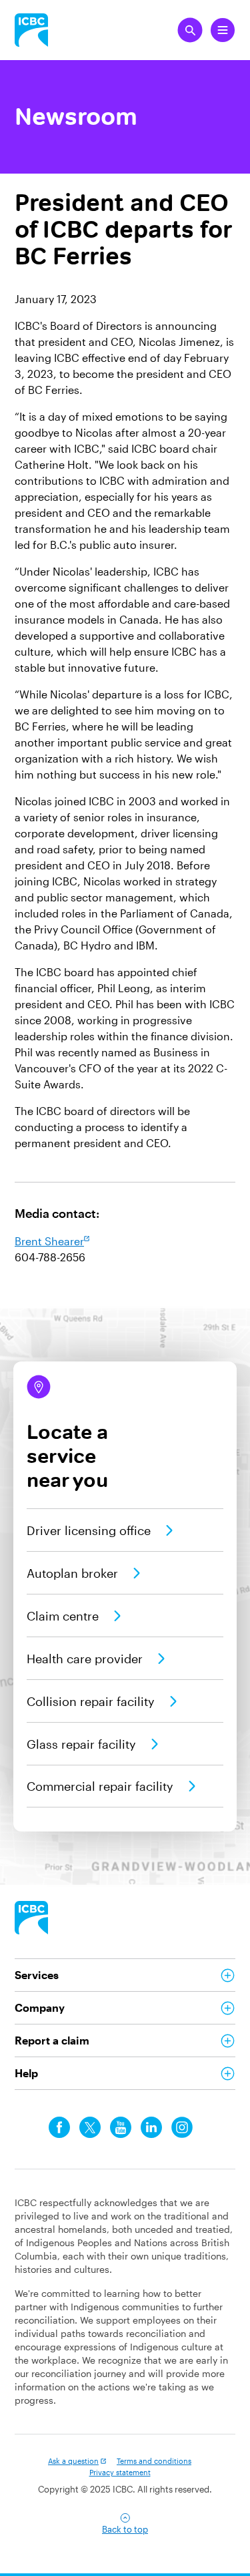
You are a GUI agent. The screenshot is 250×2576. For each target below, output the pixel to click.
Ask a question (73, 2461)
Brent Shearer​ (49, 1241)
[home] (31, 1918)
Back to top (125, 2529)
